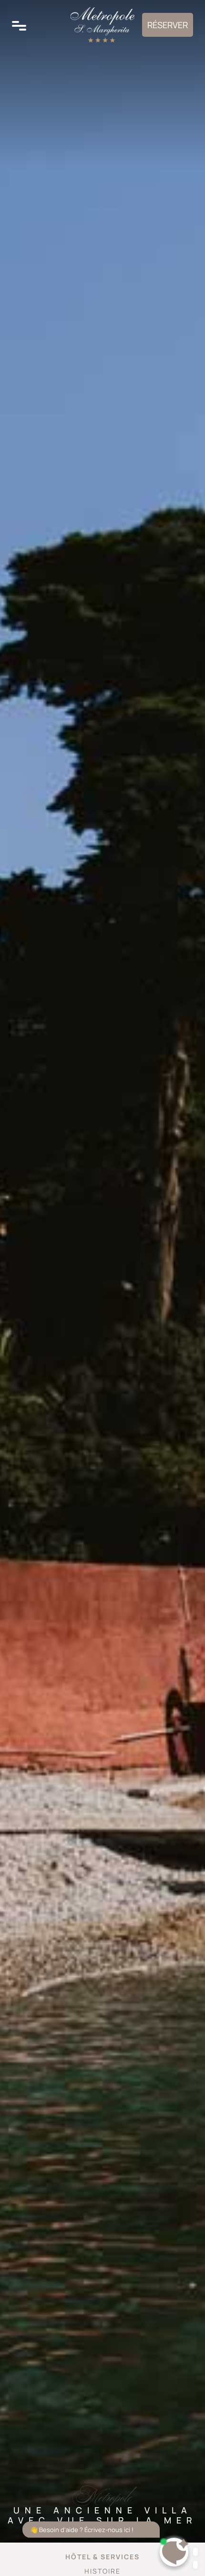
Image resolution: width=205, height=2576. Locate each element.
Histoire (102, 2571)
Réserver (168, 25)
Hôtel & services (102, 2557)
